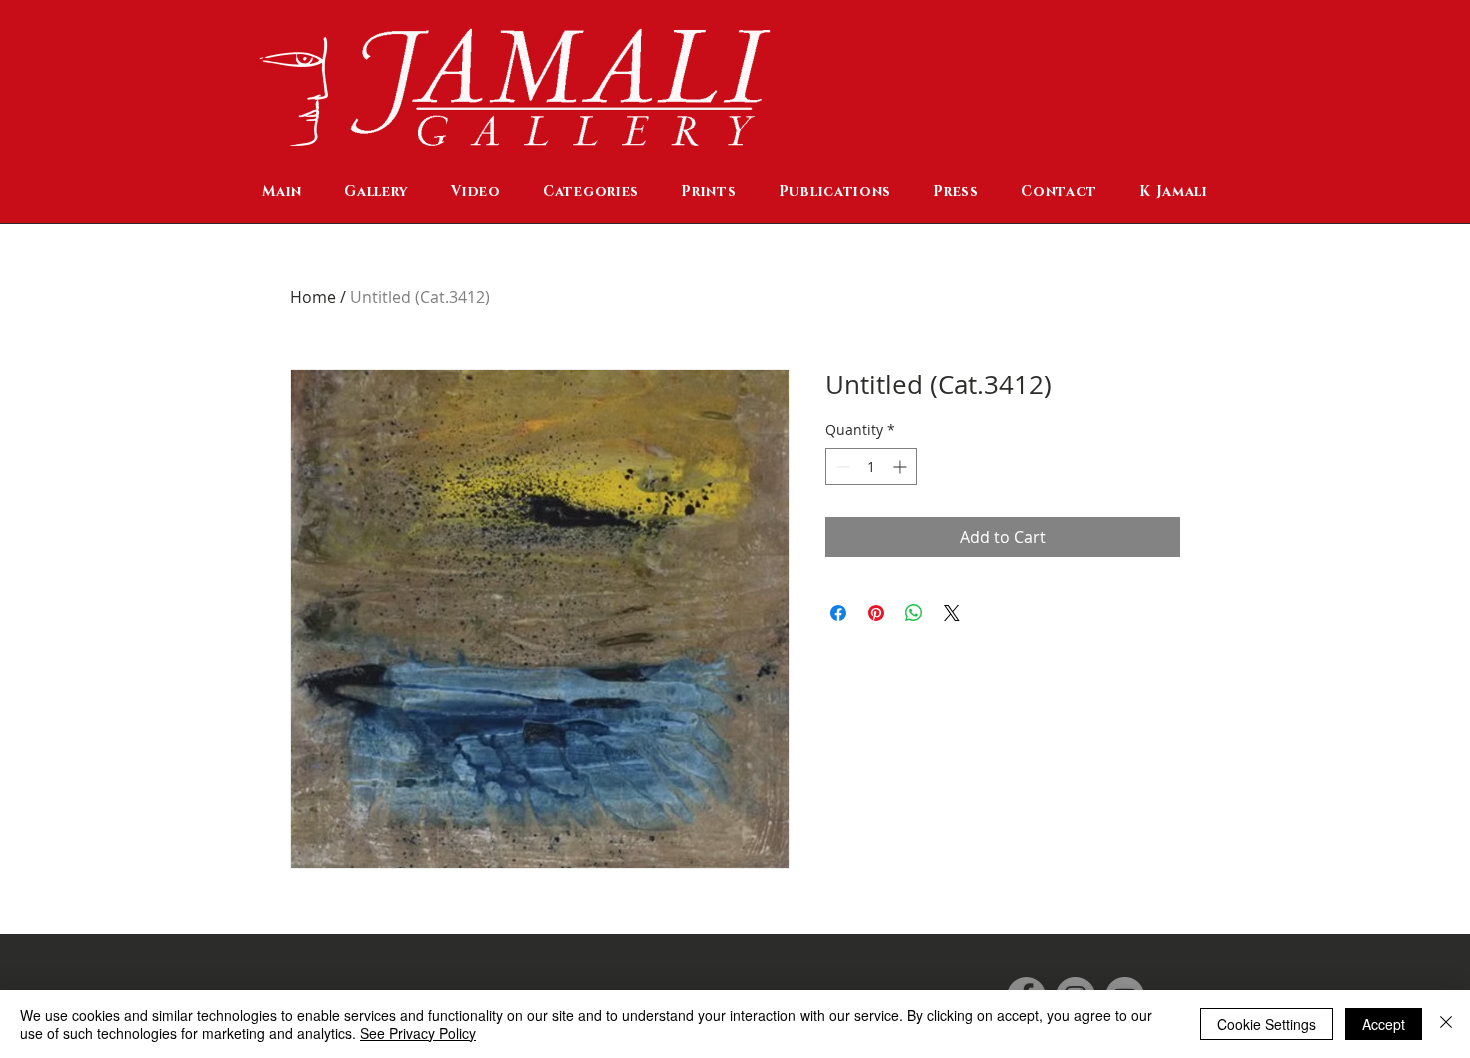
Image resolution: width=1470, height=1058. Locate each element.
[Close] (1446, 1024)
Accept (1383, 1024)
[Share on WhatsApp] (914, 613)
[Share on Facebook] (838, 613)
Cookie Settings (1266, 1024)
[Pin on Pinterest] (876, 613)
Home (313, 297)
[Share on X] (952, 613)
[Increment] (901, 466)
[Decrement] (840, 466)
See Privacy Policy (418, 1033)
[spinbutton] (871, 466)
